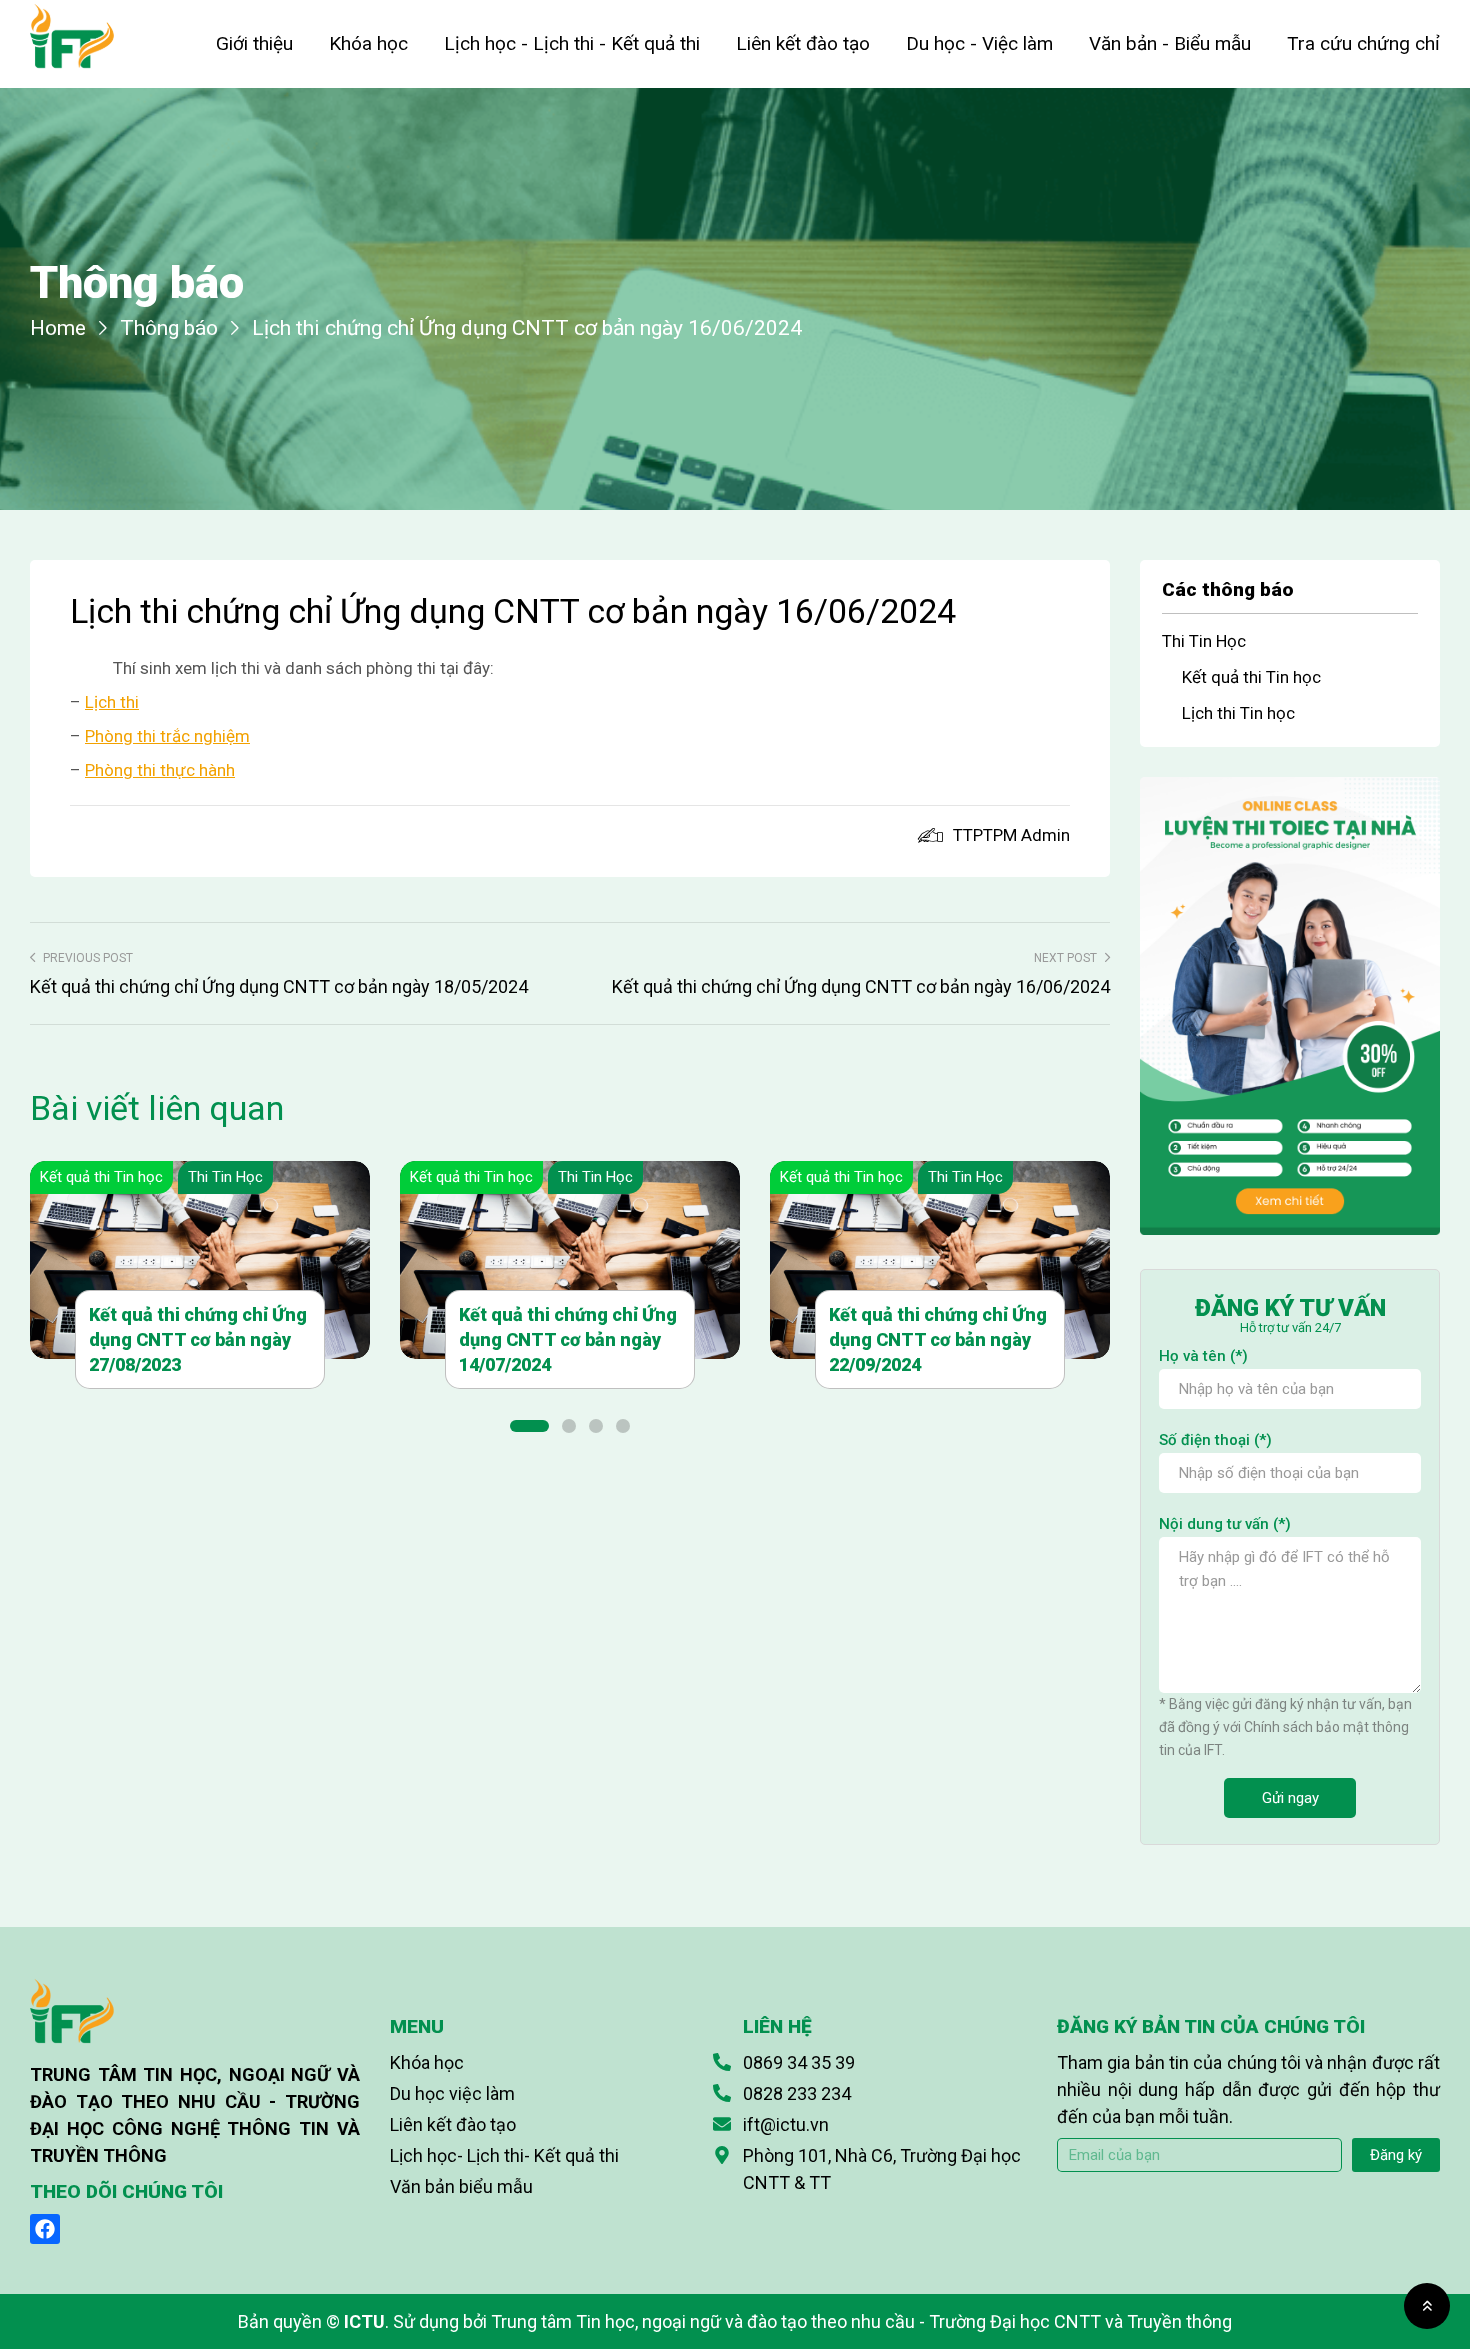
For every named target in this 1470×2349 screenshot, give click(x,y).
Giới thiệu (254, 43)
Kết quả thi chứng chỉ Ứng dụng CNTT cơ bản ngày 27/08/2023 (198, 1339)
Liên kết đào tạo (803, 43)
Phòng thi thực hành (160, 770)
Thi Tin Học (225, 1177)
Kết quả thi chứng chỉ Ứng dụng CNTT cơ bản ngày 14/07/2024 (568, 1339)
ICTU (364, 2321)
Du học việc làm (452, 2093)
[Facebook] (45, 2229)
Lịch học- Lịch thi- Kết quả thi (504, 2155)
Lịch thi (112, 702)
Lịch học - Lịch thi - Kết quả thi (572, 43)
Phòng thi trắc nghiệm (167, 736)
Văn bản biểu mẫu (461, 2186)
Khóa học (368, 43)
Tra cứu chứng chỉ (1363, 43)
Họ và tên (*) (1203, 1356)
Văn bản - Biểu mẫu (1170, 43)
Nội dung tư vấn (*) (1225, 1524)
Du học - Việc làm (979, 43)
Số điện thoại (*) (1215, 1440)
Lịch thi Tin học (1238, 713)
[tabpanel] (200, 1275)
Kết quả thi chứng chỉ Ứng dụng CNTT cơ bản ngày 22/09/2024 (938, 1339)
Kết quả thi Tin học (101, 1177)
